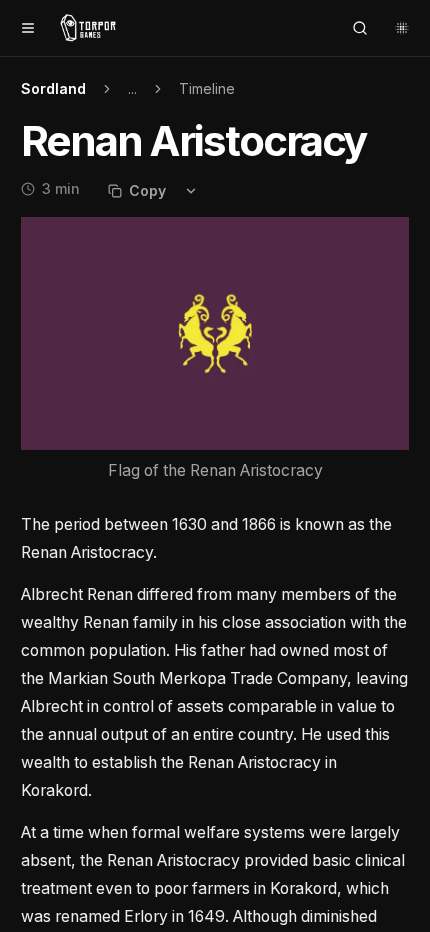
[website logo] (88, 28)
